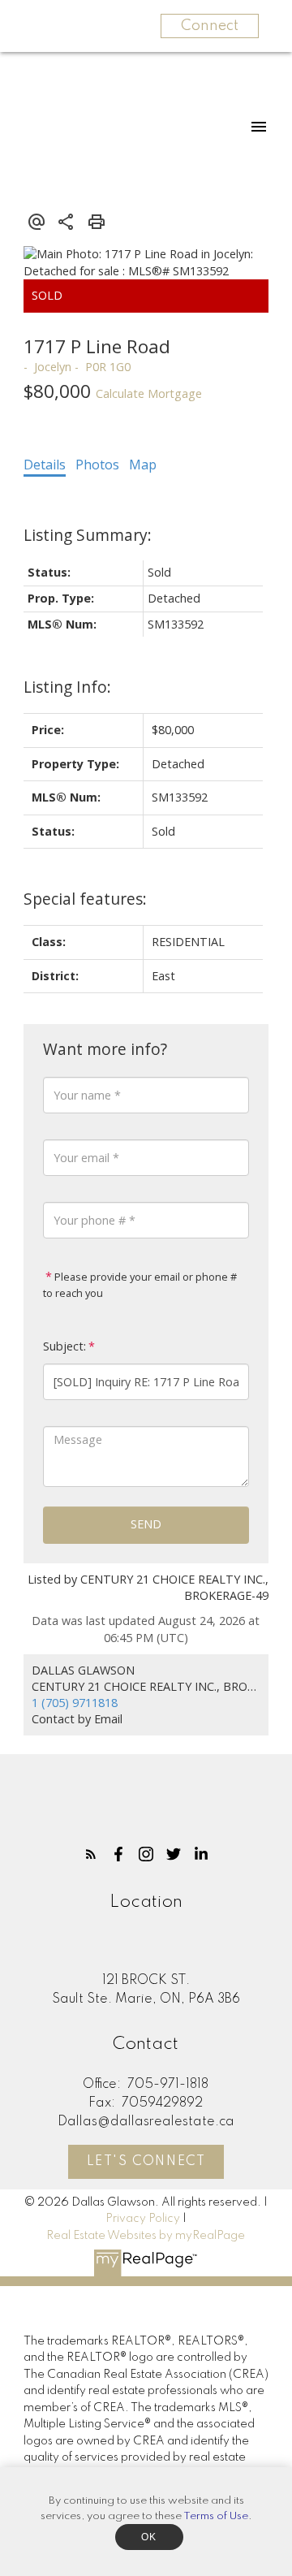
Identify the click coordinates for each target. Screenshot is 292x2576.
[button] (91, 1854)
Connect (210, 26)
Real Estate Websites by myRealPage (146, 2236)
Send (146, 1524)
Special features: (85, 899)
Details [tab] (45, 465)
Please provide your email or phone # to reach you (140, 1285)
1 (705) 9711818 (75, 1703)
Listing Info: (67, 687)
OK (149, 2537)
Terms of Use (216, 2516)
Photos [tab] (97, 465)
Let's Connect (146, 2162)
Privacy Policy (143, 2219)
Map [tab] (143, 465)
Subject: (64, 1346)
